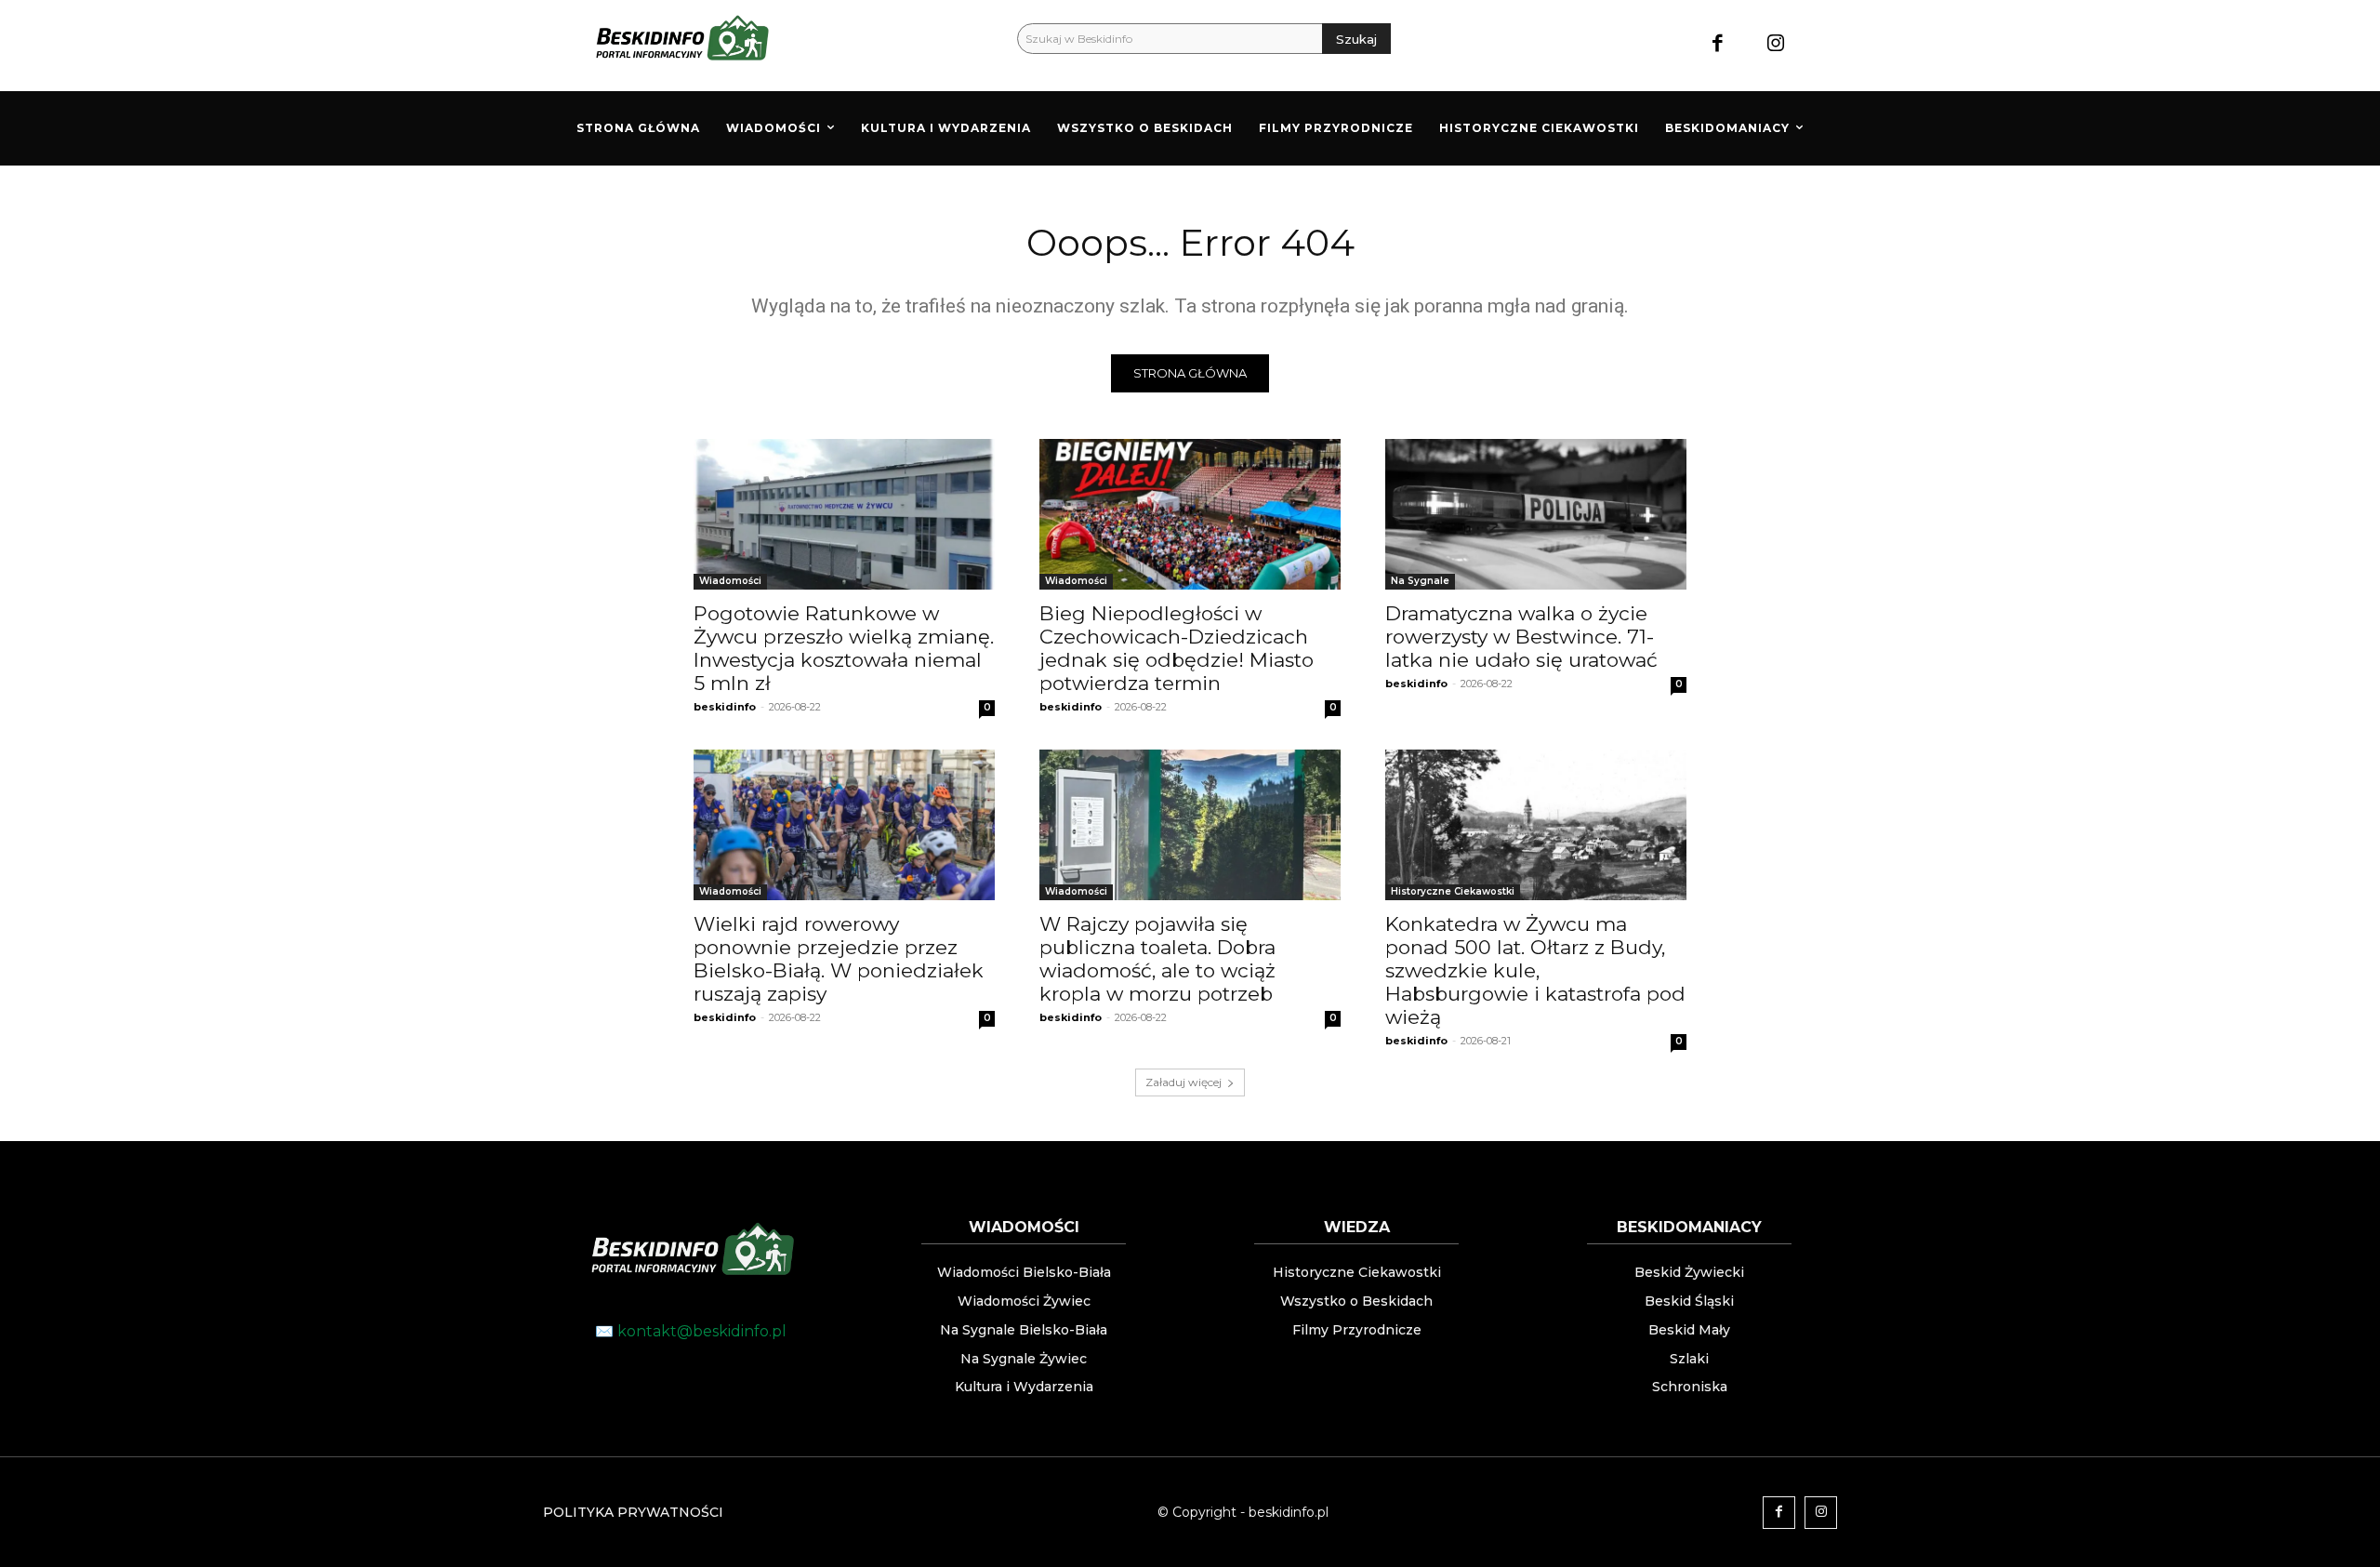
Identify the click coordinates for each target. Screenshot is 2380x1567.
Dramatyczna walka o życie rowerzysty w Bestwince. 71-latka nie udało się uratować (1521, 637)
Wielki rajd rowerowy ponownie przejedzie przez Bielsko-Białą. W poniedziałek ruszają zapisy (839, 959)
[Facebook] (1718, 45)
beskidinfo (725, 707)
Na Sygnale (1420, 581)
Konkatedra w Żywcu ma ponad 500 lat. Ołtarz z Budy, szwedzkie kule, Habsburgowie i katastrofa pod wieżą (1535, 970)
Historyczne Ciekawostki (1453, 891)
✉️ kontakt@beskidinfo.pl (691, 1331)
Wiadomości (730, 581)
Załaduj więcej (1183, 1082)
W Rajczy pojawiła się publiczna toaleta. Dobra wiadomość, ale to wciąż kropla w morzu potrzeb (1157, 959)
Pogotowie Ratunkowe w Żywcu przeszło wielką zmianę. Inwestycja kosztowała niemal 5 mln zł (844, 648)
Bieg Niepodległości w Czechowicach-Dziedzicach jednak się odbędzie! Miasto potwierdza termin (1177, 648)
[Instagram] (1776, 45)
